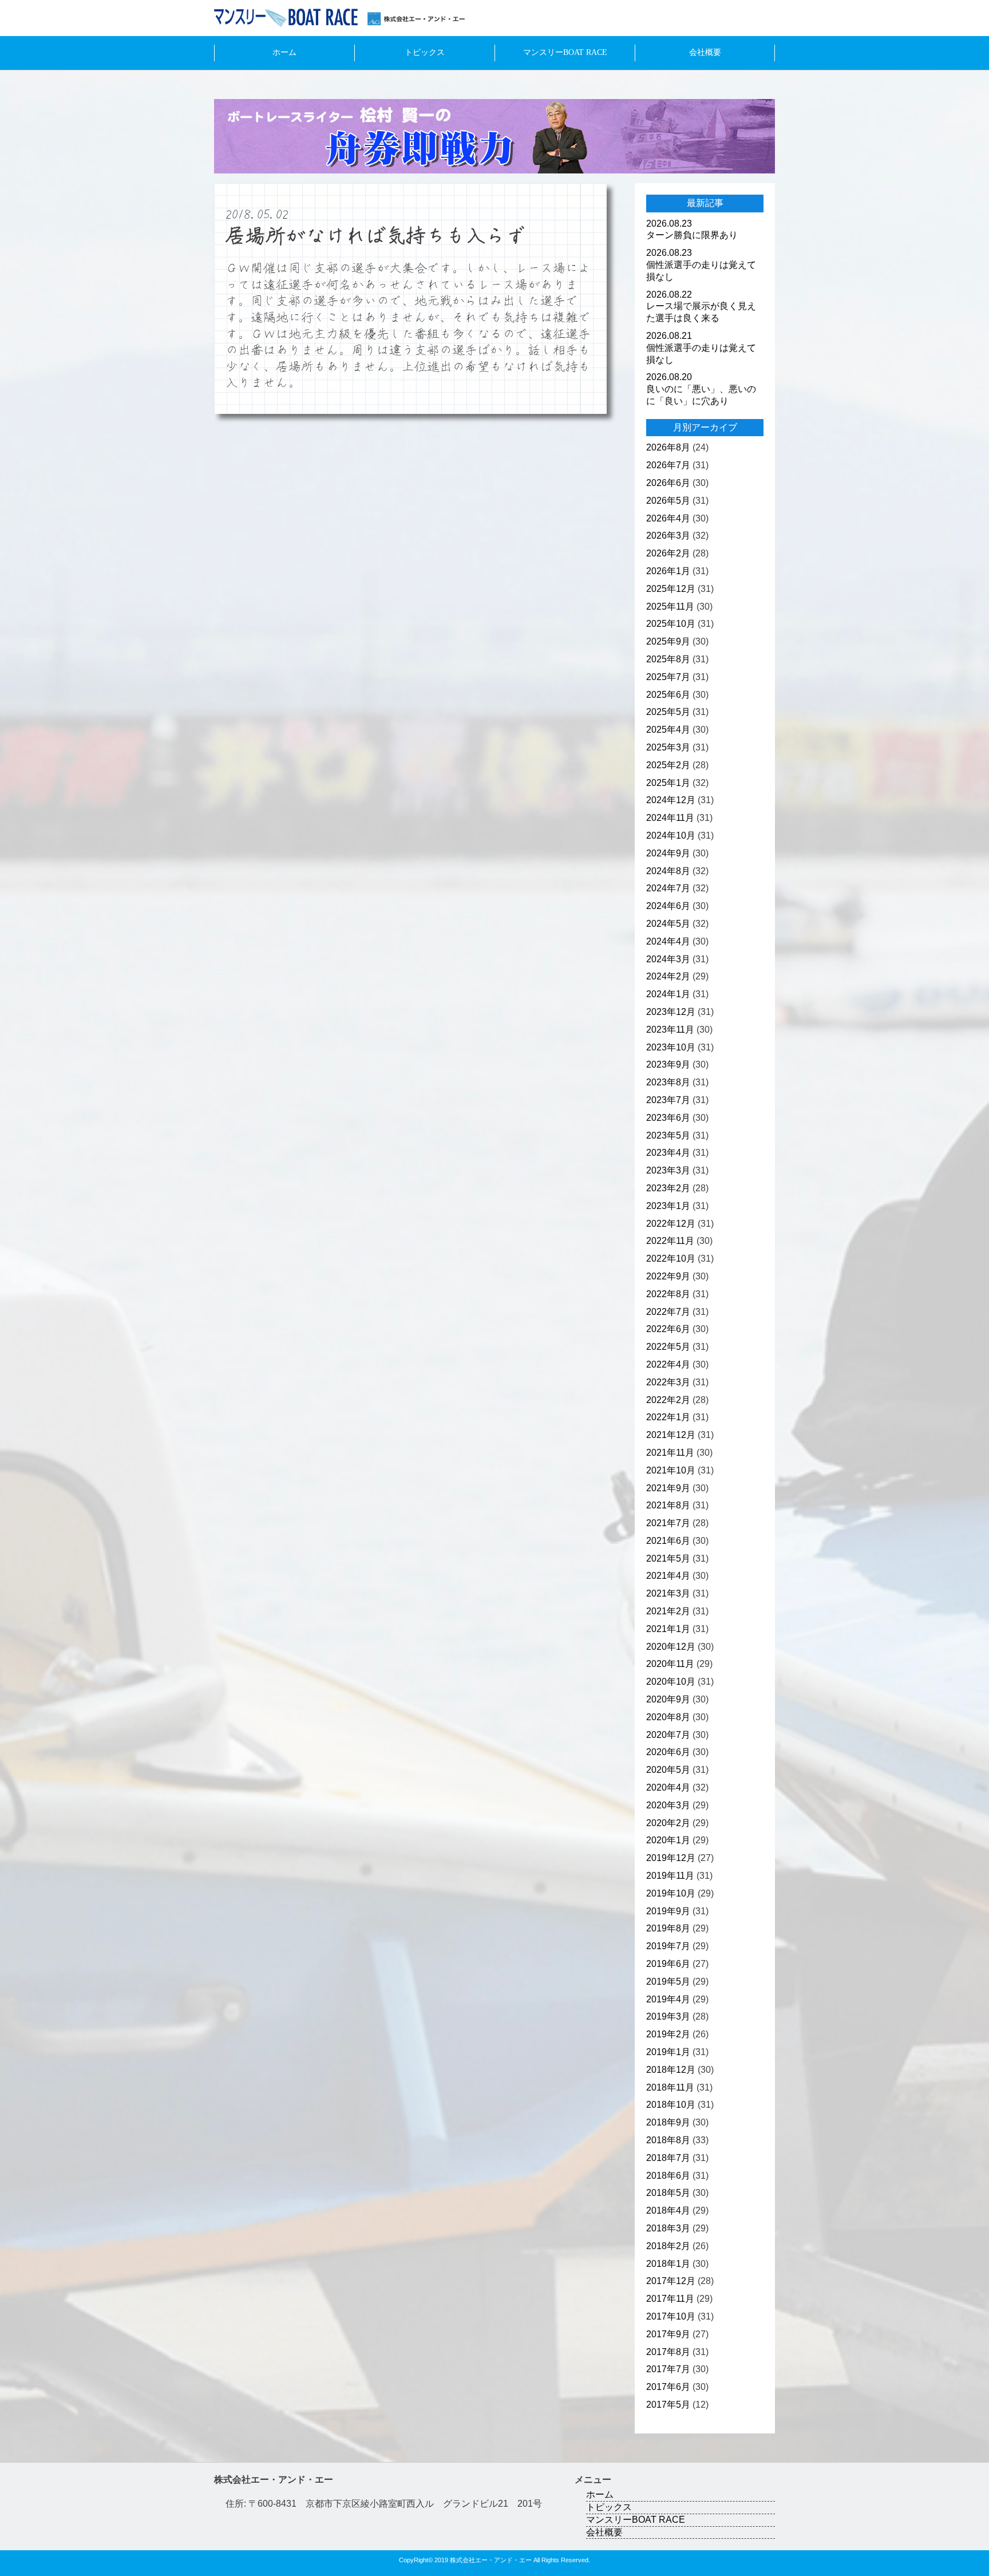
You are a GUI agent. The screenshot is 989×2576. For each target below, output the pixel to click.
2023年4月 (668, 1153)
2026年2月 (668, 553)
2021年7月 (668, 1523)
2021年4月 (668, 1576)
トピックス (425, 52)
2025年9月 (668, 641)
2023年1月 (668, 1206)
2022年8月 (668, 1294)
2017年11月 (670, 2299)
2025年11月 (670, 607)
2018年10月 (671, 2105)
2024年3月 (668, 959)
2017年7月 (668, 2369)
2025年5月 (668, 712)
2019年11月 (670, 1876)
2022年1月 (668, 1417)
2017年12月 (671, 2281)
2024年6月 (668, 906)
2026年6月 (668, 483)
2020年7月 (668, 1735)
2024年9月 (668, 853)
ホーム (284, 52)
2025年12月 (671, 589)
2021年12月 (671, 1435)
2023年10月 (671, 1047)
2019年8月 (668, 1928)
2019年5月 (668, 1982)
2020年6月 (668, 1752)
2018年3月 (668, 2228)
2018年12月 (671, 2070)
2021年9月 (668, 1488)
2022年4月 (668, 1364)
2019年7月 (668, 1946)
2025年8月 (668, 659)
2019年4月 (668, 1999)
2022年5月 (668, 1347)
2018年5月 (668, 2193)
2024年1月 (668, 994)
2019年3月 (668, 2016)
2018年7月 (668, 2158)
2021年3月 (668, 1593)
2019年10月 (671, 1893)
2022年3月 (668, 1382)
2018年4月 (668, 2210)
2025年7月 (668, 677)
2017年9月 (668, 2334)
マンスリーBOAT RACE (565, 52)
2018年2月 (668, 2246)
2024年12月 (671, 800)
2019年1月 (668, 2052)
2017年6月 (668, 2387)
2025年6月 (668, 695)
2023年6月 (668, 1118)
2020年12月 (671, 1647)
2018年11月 (670, 2087)
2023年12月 (671, 1012)
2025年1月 (668, 783)
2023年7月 (668, 1100)
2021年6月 (668, 1541)
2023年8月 (668, 1082)
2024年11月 (670, 818)
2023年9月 (668, 1064)
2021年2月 (668, 1611)
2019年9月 (668, 1911)
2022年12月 (671, 1224)
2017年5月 (668, 2405)
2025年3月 (668, 747)
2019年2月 (668, 2034)
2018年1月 (668, 2264)
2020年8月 (668, 1717)
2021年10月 (671, 1470)
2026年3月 (668, 536)
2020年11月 (670, 1664)
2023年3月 (668, 1170)
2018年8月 (668, 2140)
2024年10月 (671, 835)
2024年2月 (668, 976)
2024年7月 (668, 888)
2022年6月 (668, 1329)
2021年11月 (670, 1453)
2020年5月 (668, 1770)
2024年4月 (668, 941)
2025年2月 (668, 765)
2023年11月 (670, 1030)
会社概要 (705, 52)
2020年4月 (668, 1787)
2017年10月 (671, 2316)
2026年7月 (668, 465)
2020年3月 (668, 1805)
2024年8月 (668, 871)
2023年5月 (668, 1135)
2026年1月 (668, 571)
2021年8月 (668, 1505)
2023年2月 (668, 1188)
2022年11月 (670, 1241)
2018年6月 (668, 2176)
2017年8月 (668, 2352)
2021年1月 (668, 1629)
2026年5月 (668, 501)
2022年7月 (668, 1312)
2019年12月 (671, 1858)
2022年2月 (668, 1400)
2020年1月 (668, 1840)
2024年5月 (668, 924)
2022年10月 (671, 1259)
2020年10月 (671, 1682)
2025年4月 (668, 730)
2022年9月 (668, 1276)
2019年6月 (668, 1964)
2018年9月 (668, 2122)
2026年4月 (668, 518)
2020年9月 (668, 1699)
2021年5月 (668, 1558)
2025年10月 (671, 624)
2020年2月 (668, 1823)
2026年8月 (668, 447)
